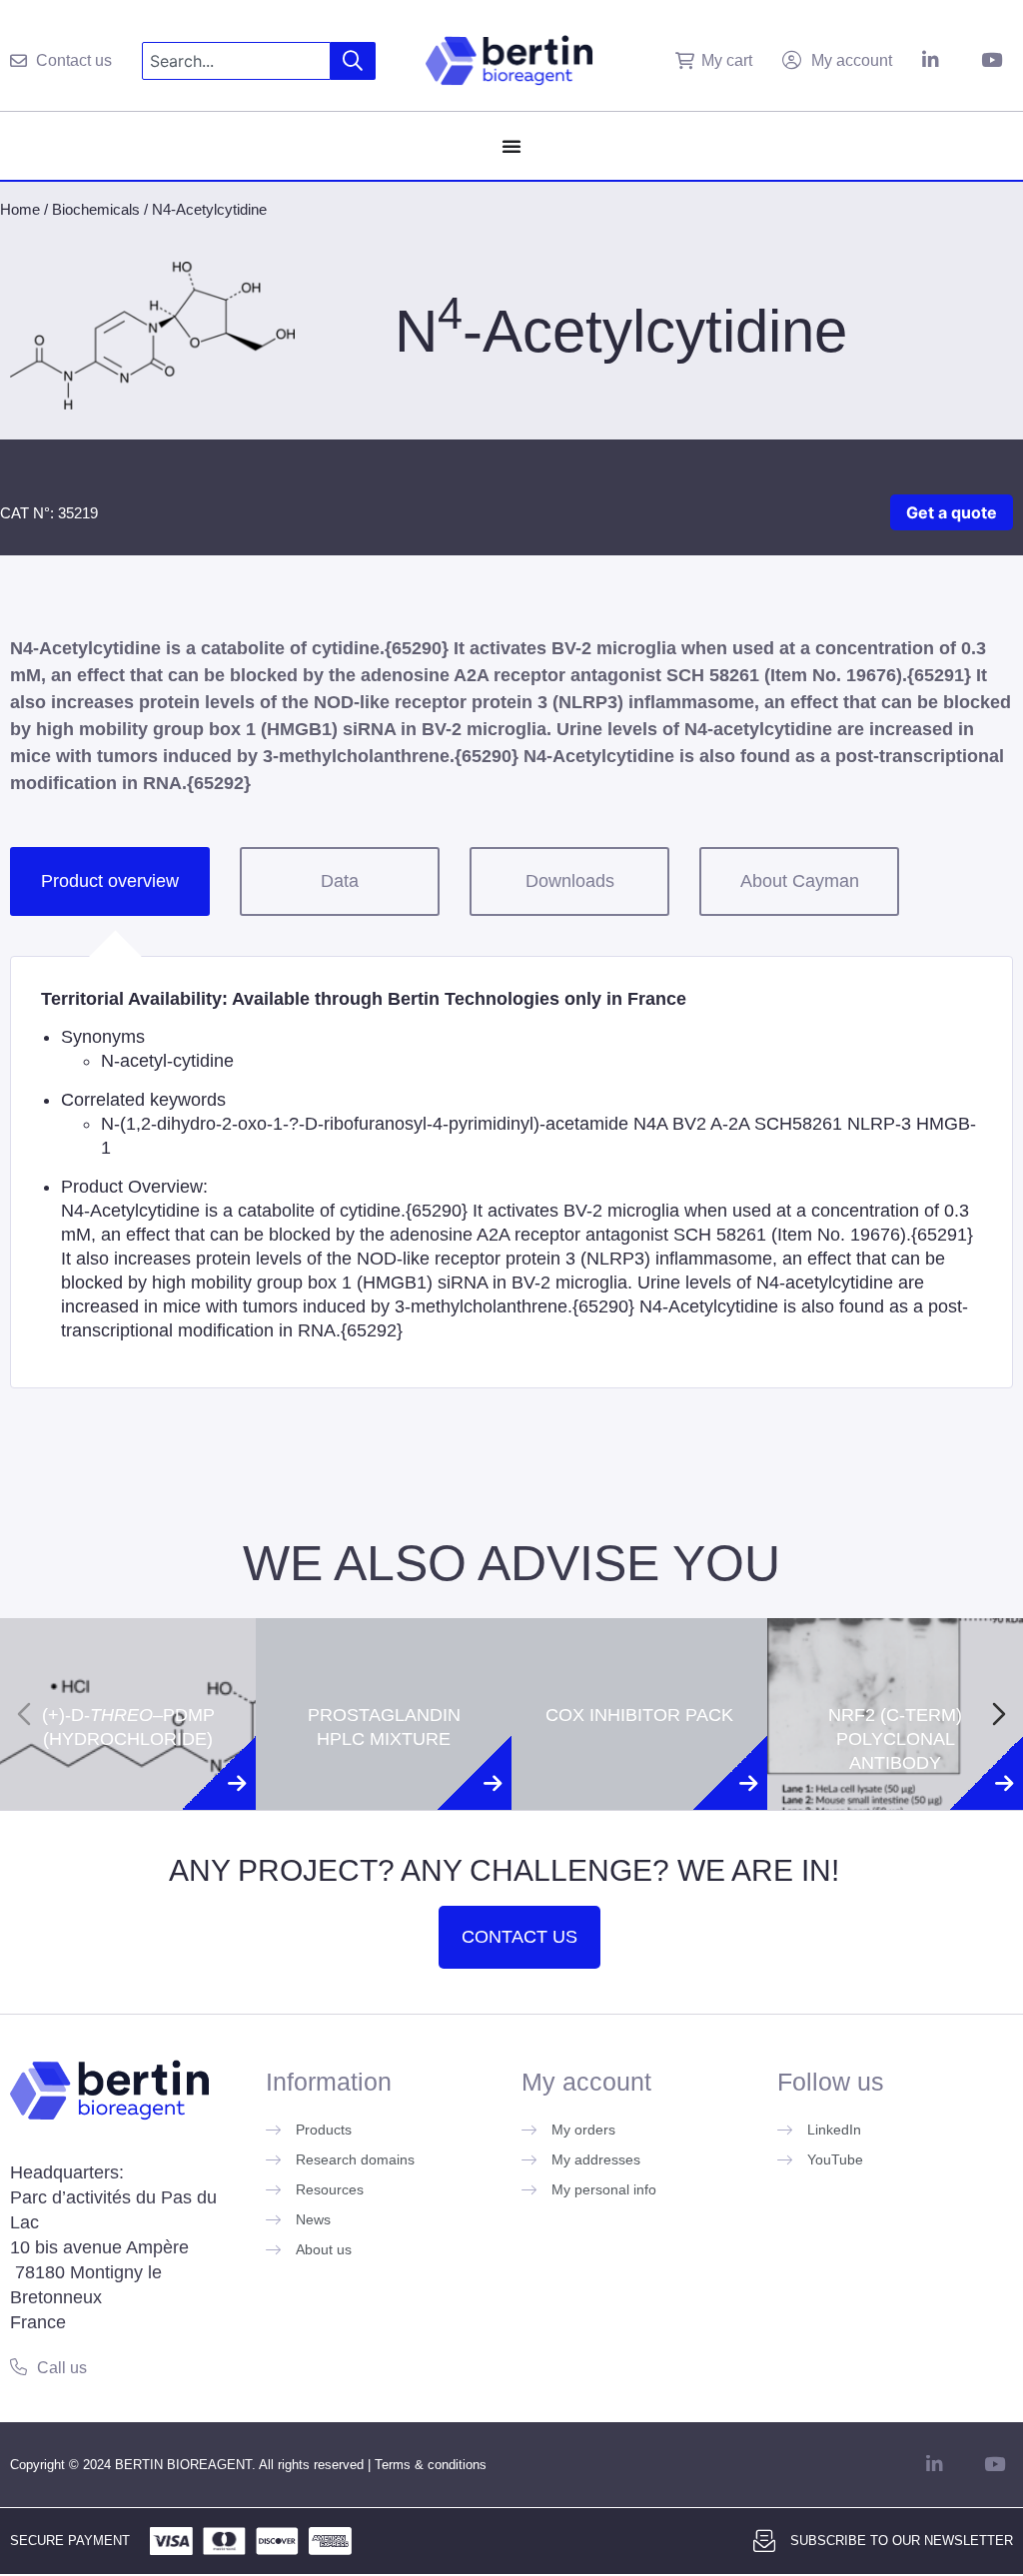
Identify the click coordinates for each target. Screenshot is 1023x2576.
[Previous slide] (24, 1714)
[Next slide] (999, 1714)
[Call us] (18, 2367)
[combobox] (236, 61)
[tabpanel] (511, 1172)
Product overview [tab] (110, 881)
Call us (62, 2368)
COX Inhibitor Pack (639, 1630)
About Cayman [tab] (800, 881)
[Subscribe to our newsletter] (764, 2541)
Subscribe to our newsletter (902, 2541)
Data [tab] (340, 881)
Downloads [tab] (570, 881)
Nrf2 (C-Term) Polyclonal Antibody (895, 1654)
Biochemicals (96, 209)
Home (20, 209)
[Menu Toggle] (511, 146)
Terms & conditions (431, 2465)
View (128, 1808)
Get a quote (952, 512)
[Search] (353, 61)
